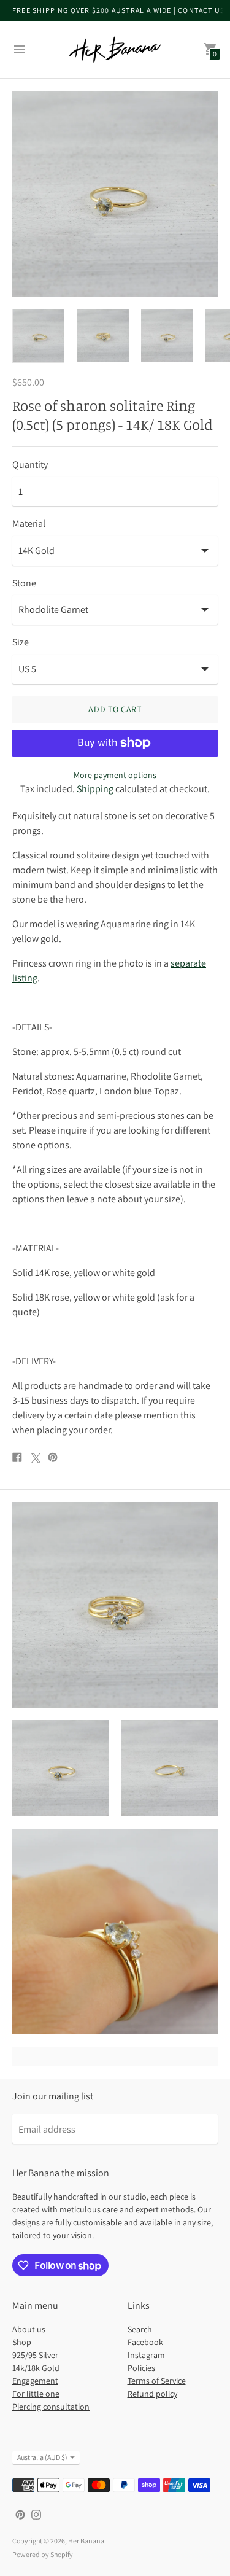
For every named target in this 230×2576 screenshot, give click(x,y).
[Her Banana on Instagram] (36, 2514)
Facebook (145, 2342)
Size (21, 642)
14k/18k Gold (36, 2368)
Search (140, 2329)
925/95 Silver (35, 2355)
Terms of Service (157, 2381)
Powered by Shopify (43, 2554)
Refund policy (152, 2394)
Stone (24, 583)
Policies (141, 2368)
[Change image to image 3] (167, 335)
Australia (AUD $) (42, 2457)
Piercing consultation (51, 2407)
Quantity (30, 465)
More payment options (115, 775)
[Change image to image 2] (103, 335)
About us (29, 2329)
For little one (36, 2394)
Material (29, 524)
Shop (22, 2342)
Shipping (95, 789)
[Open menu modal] (20, 49)
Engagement (35, 2381)
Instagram (146, 2355)
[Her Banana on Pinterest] (20, 2514)
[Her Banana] (115, 49)
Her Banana (86, 2541)
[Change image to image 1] (38, 336)
